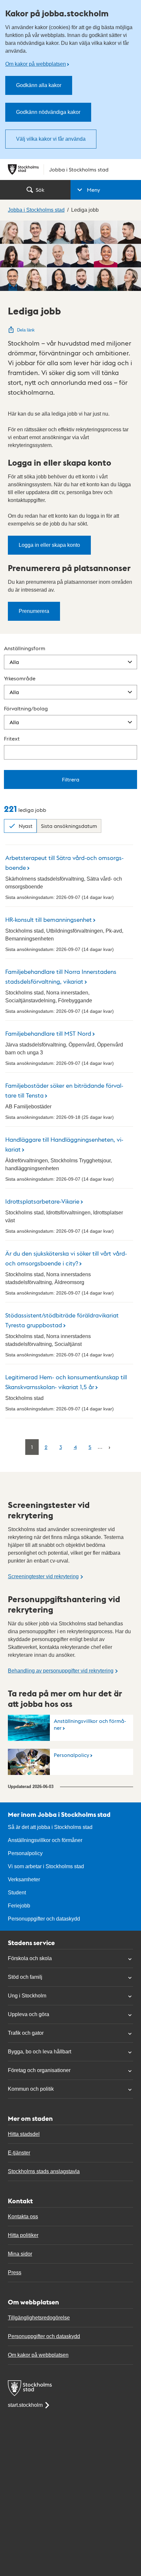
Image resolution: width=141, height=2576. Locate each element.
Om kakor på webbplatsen (36, 64)
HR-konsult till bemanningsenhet (49, 919)
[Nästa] (109, 1447)
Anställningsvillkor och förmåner (90, 1724)
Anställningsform (25, 648)
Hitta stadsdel (24, 2134)
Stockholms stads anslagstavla (44, 2171)
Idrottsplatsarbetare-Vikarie (42, 1201)
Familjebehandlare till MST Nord (48, 1033)
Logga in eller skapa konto (49, 545)
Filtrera (71, 779)
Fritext (12, 738)
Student (17, 1893)
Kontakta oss (23, 2217)
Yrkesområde (20, 678)
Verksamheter (24, 1879)
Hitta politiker (23, 2235)
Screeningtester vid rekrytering (43, 1576)
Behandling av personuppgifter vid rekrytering (61, 1671)
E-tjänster (19, 2153)
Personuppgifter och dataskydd (44, 1919)
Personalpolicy (71, 1755)
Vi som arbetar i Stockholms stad (46, 1866)
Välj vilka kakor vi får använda (51, 139)
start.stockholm (25, 2405)
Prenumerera (34, 611)
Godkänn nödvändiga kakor (48, 112)
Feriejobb (19, 1906)
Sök (40, 190)
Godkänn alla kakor (39, 85)
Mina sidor (20, 2254)
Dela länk (26, 330)
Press (15, 2272)
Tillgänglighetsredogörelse (39, 2318)
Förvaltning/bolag (26, 708)
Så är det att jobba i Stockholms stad (50, 1827)
